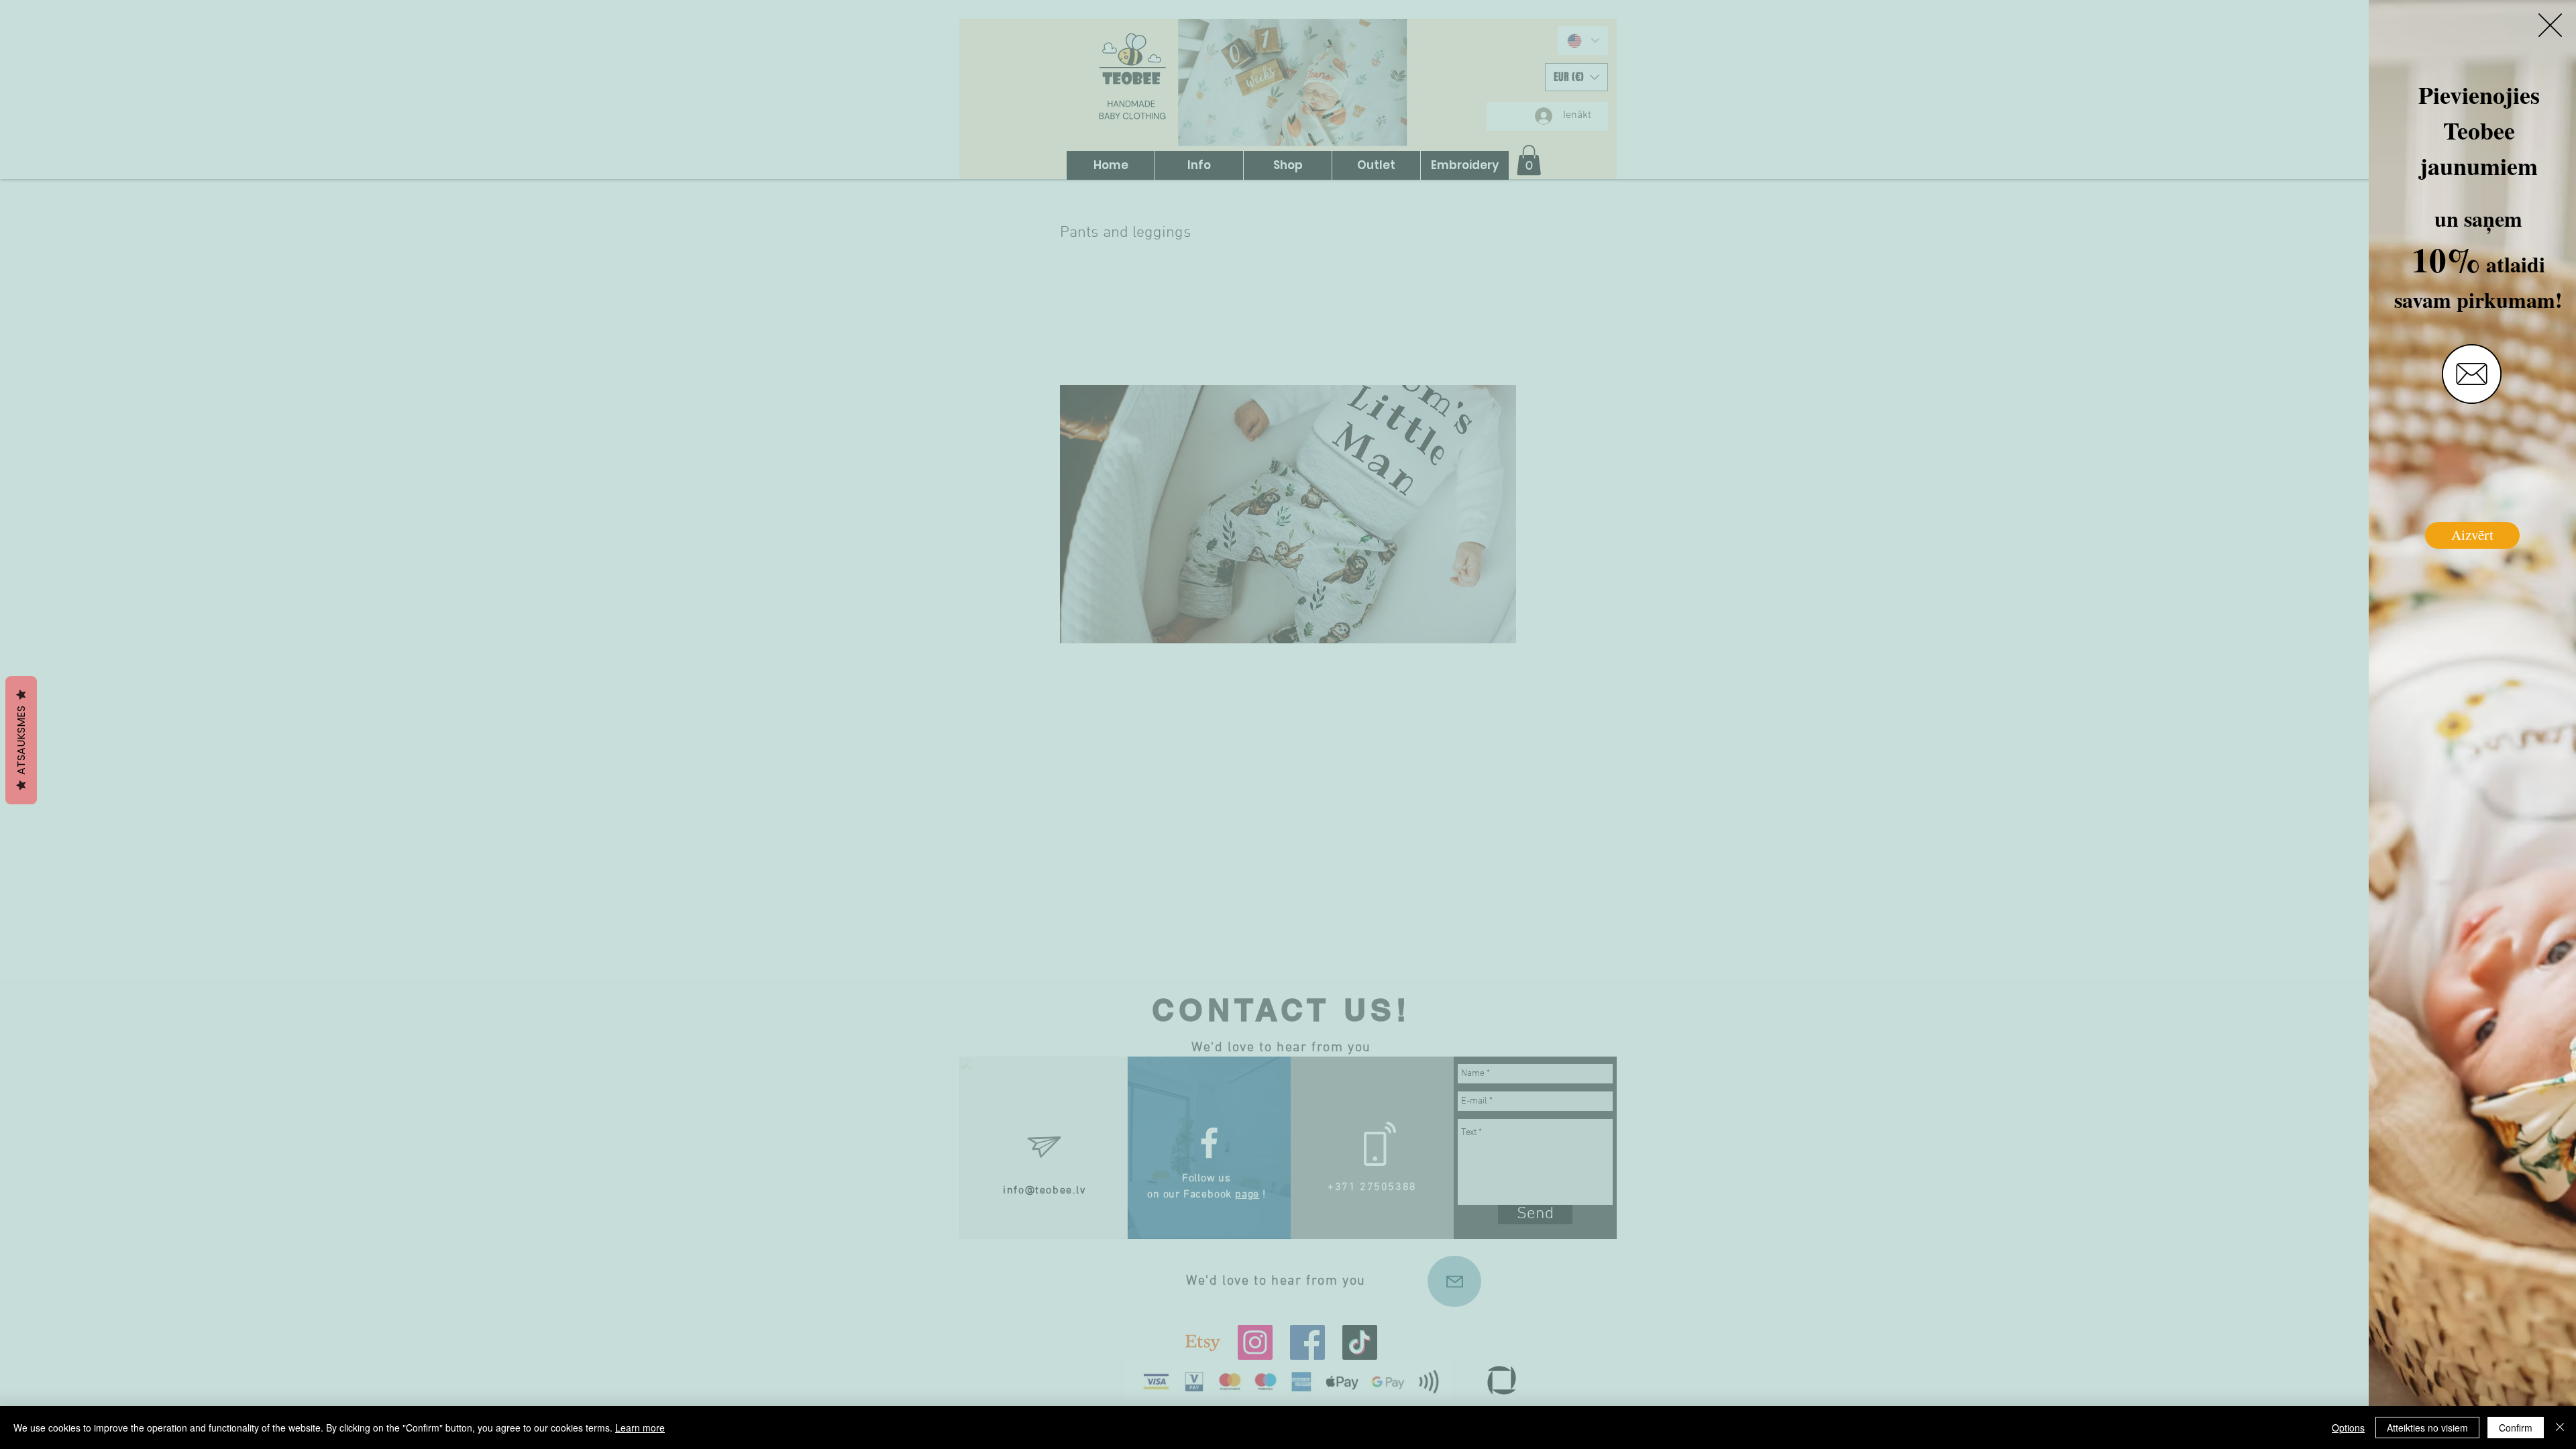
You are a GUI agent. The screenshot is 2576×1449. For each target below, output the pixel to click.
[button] (2550, 25)
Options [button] (2348, 1428)
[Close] (2560, 1428)
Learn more (640, 1428)
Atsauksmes (21, 740)
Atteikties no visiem (2427, 1428)
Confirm (2516, 1428)
